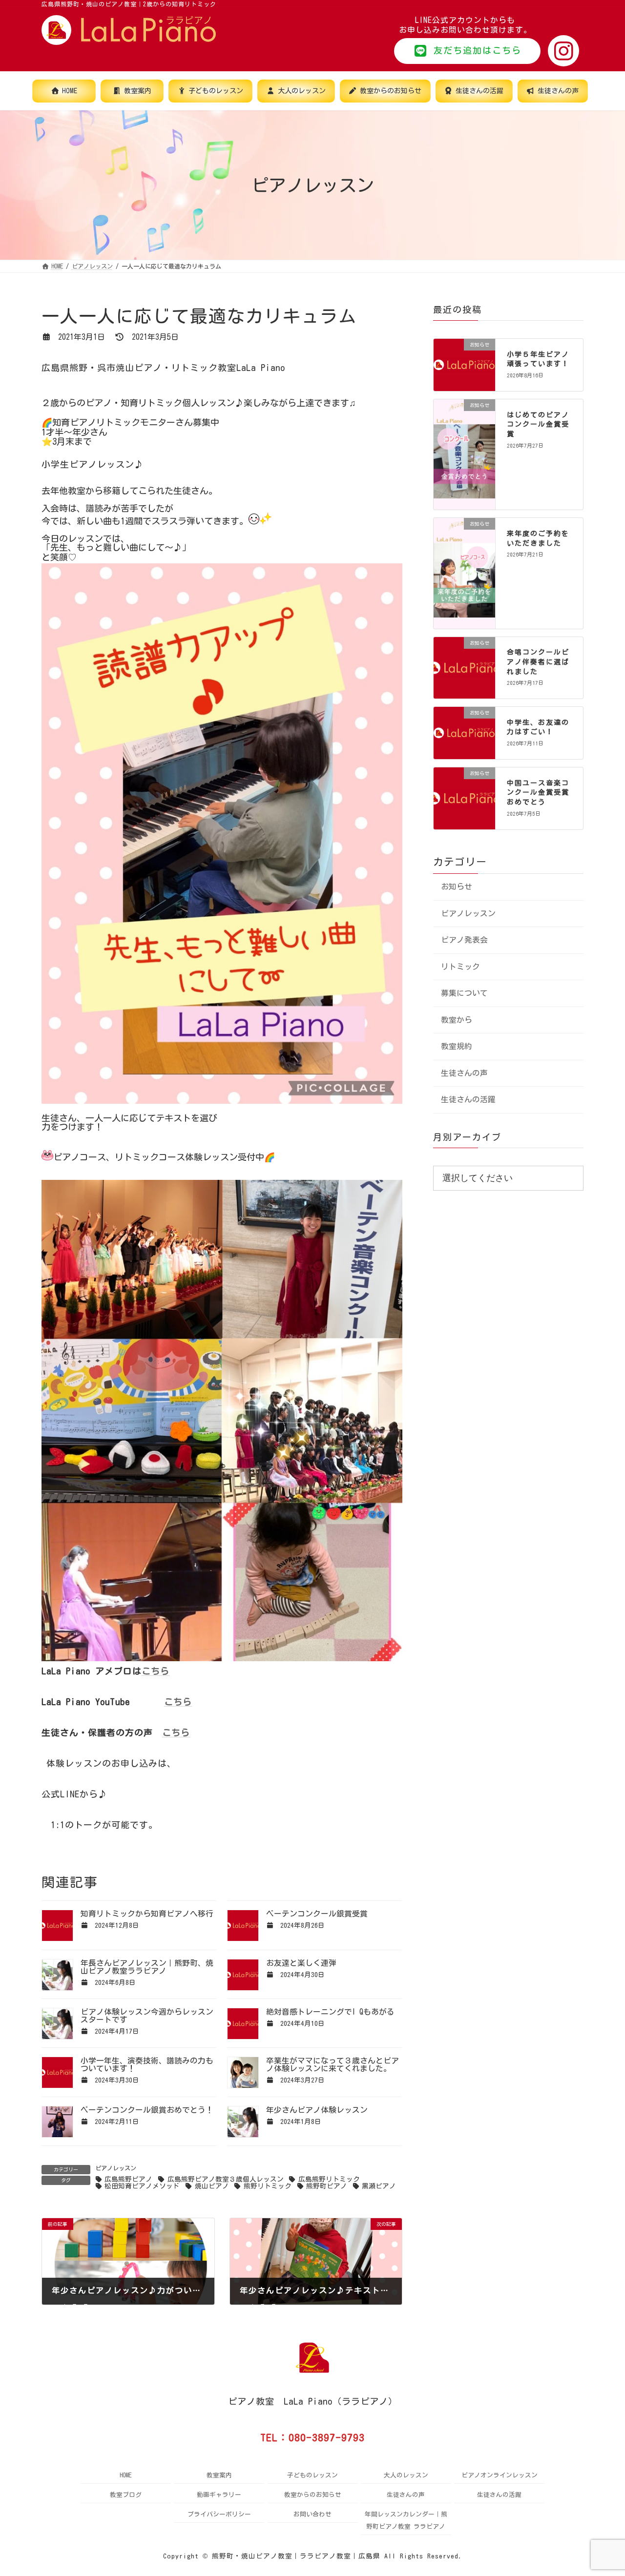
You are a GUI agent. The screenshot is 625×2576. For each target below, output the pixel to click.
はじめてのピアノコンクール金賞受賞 (538, 424)
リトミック (460, 967)
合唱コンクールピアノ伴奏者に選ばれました (538, 662)
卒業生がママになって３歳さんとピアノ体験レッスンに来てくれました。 (333, 2064)
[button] (467, 51)
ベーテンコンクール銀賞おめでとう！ (147, 2110)
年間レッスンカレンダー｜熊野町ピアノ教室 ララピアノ (406, 2520)
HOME (126, 2475)
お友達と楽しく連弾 (301, 1963)
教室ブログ (126, 2495)
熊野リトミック (267, 2186)
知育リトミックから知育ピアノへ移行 (147, 1914)
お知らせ (457, 886)
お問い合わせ (312, 2514)
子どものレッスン (312, 2475)
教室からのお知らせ (313, 2495)
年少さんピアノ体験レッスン (317, 2110)
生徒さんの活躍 (468, 1100)
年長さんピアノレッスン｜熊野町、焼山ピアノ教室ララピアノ (147, 1967)
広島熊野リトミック (329, 2179)
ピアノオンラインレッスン (500, 2475)
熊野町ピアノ (327, 2186)
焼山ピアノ (212, 2186)
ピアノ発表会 (464, 940)
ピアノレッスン (116, 2168)
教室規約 (457, 1047)
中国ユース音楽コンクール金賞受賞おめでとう (538, 793)
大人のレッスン (406, 2475)
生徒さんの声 (464, 1073)
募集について (464, 993)
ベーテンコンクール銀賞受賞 (317, 1914)
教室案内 (219, 2475)
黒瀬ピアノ (379, 2186)
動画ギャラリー (219, 2495)
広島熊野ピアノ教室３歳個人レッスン (225, 2179)
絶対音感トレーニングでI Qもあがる (330, 2012)
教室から (457, 1020)
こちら (156, 1671)
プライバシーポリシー (219, 2514)
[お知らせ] (464, 371)
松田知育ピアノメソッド (142, 2186)
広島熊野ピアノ (128, 2179)
